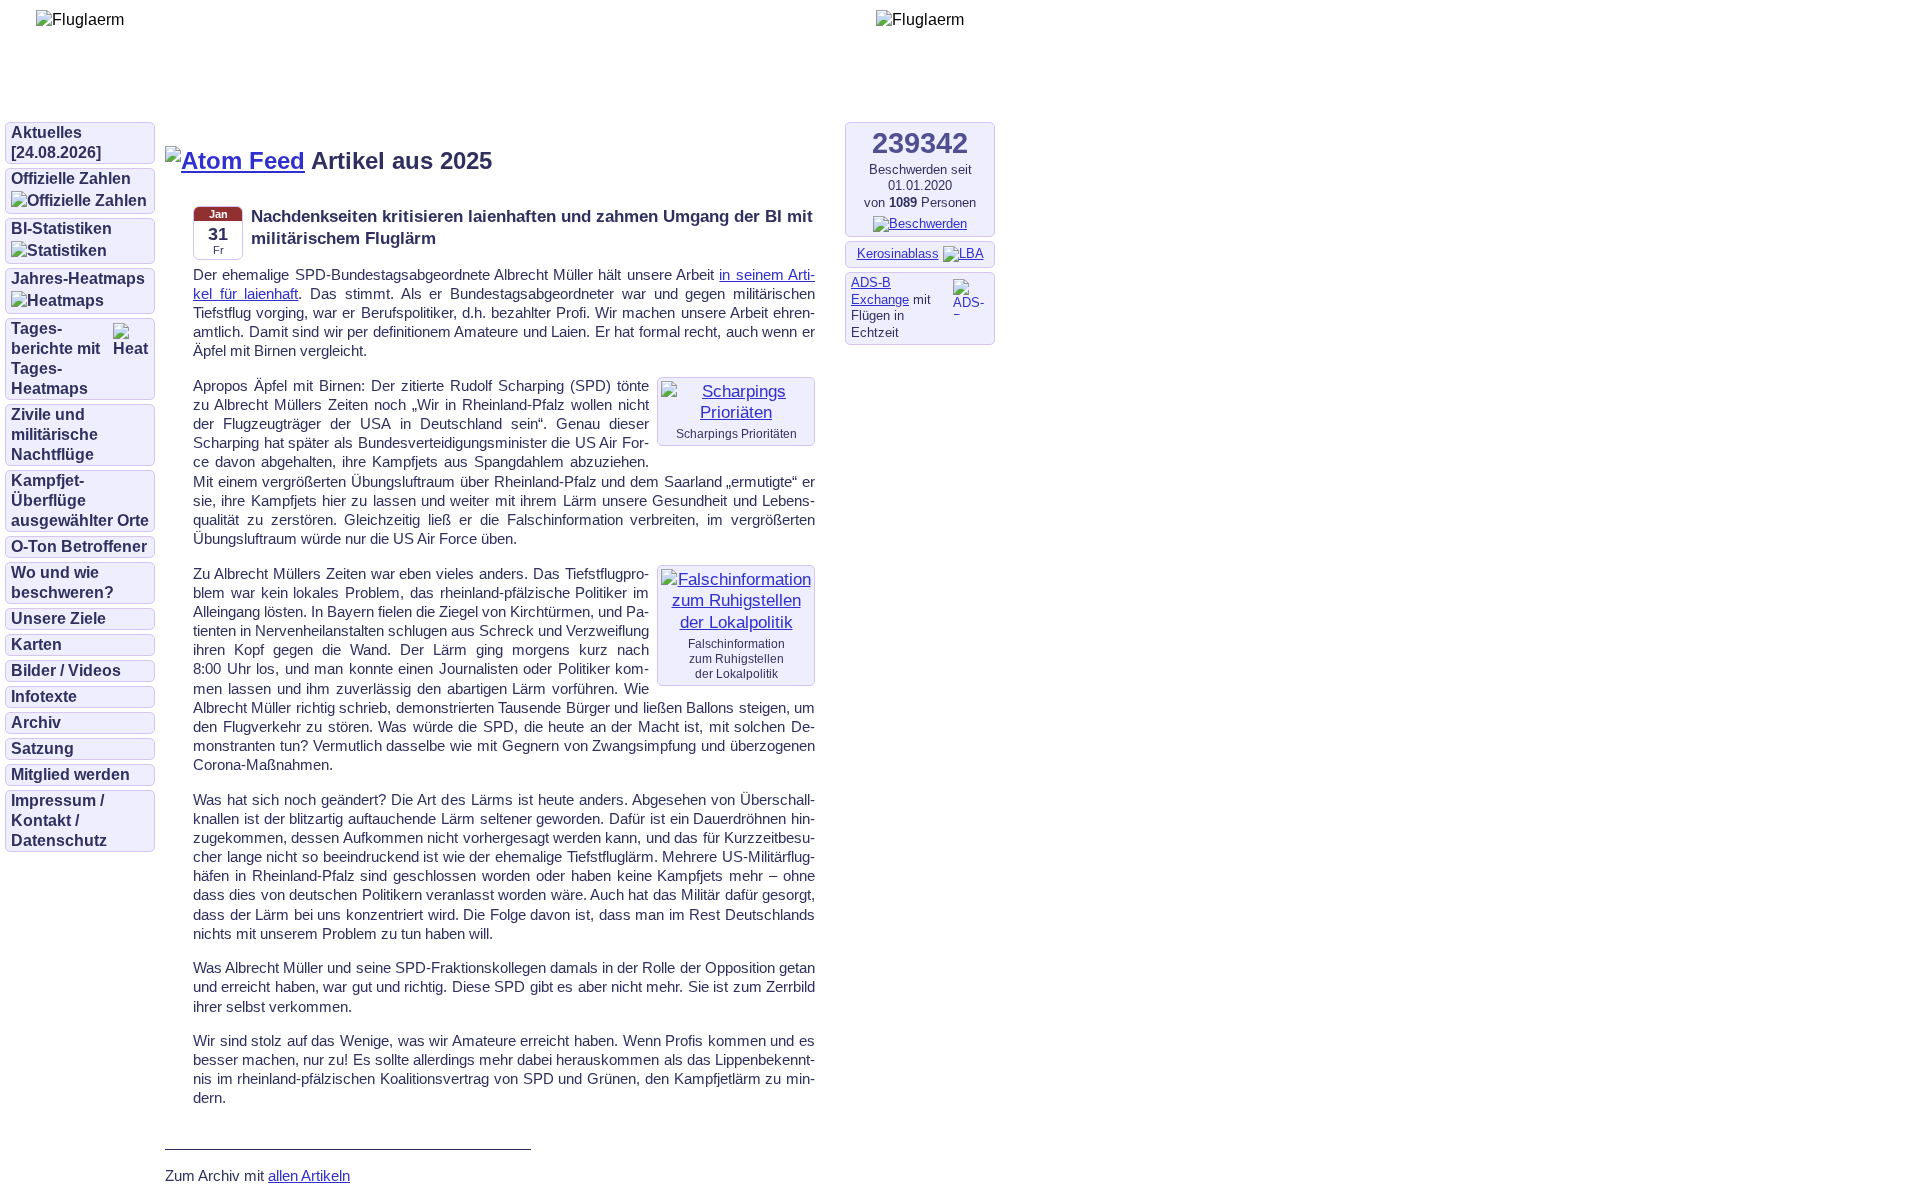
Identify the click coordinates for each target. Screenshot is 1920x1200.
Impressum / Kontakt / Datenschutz (59, 820)
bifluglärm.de (414, 92)
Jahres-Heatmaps (78, 278)
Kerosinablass (898, 253)
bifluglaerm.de (284, 92)
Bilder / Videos (66, 670)
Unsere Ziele (58, 618)
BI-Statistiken (61, 228)
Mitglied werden (70, 774)
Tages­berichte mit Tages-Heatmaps (55, 358)
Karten (36, 644)
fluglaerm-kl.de (546, 92)
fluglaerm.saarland (699, 92)
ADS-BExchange (880, 291)
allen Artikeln (309, 1175)
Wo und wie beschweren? (62, 582)
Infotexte (44, 696)
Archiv (36, 722)
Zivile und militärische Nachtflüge (54, 434)
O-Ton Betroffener (79, 546)
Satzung (42, 748)
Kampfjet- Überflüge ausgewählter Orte (80, 500)
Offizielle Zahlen (71, 178)
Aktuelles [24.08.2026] (56, 142)
